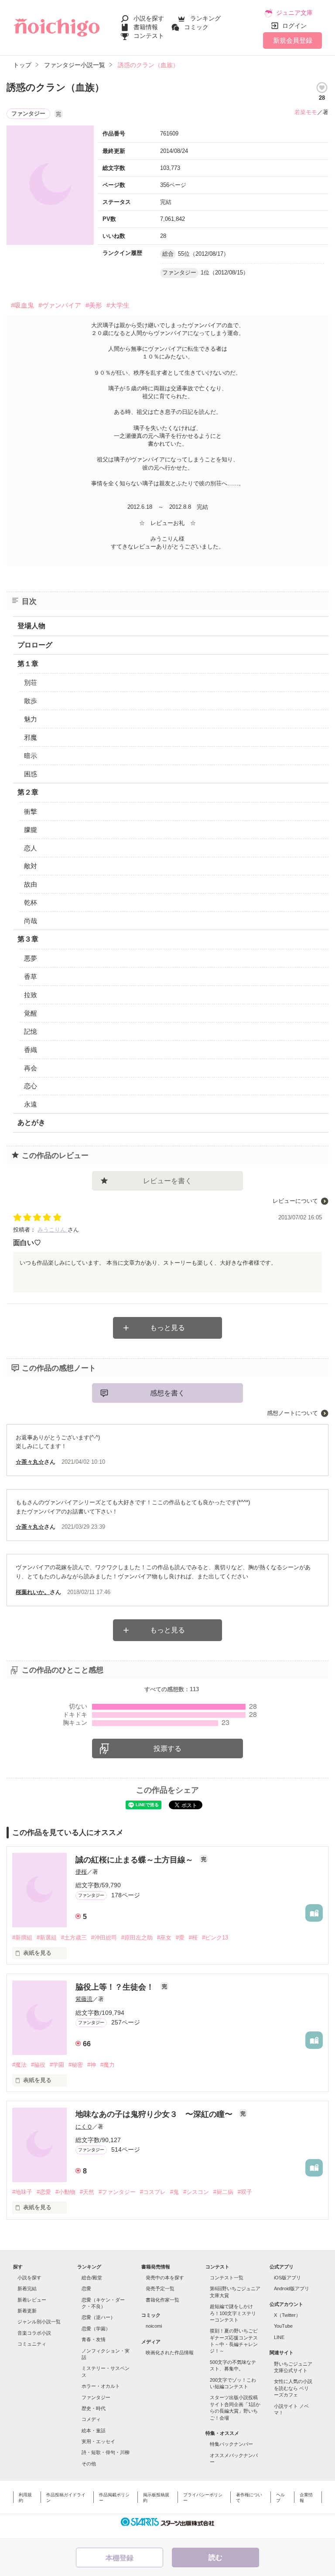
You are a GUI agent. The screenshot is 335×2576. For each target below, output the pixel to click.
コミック (196, 27)
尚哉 (31, 921)
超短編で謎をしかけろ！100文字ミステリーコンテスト (233, 2313)
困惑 (31, 774)
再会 (31, 1068)
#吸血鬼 (22, 305)
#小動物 (65, 2192)
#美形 (94, 305)
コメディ (91, 2419)
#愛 (180, 1938)
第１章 (28, 664)
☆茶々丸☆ (30, 1462)
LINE (279, 2337)
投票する (167, 1748)
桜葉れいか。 (33, 1592)
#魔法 (19, 2065)
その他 (89, 2464)
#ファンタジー (117, 2192)
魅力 (31, 719)
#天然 (87, 2192)
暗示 (31, 756)
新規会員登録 (293, 40)
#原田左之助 (137, 1938)
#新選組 (47, 1938)
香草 (31, 977)
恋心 (31, 1086)
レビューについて (295, 1201)
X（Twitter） (287, 2315)
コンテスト (149, 36)
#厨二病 (223, 2192)
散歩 (31, 701)
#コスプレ (153, 2192)
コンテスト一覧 (227, 2278)
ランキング (205, 18)
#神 (92, 2065)
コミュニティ (32, 2344)
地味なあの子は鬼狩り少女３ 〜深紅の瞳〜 (155, 2114)
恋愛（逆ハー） (98, 2317)
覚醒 (31, 1013)
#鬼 (174, 2192)
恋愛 (86, 2288)
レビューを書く (167, 1181)
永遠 (31, 1104)
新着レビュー (32, 2300)
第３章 (28, 939)
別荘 (31, 682)
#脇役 (38, 2065)
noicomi (154, 2326)
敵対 (31, 866)
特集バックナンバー (231, 2444)
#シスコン (196, 2192)
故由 (31, 884)
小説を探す (149, 18)
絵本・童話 (94, 2430)
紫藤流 (84, 1999)
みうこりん (53, 1230)
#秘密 (76, 2065)
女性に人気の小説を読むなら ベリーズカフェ (293, 2388)
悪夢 (31, 958)
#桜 (193, 1938)
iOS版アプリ (287, 2278)
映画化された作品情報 (170, 2353)
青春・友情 (94, 2339)
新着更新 (27, 2311)
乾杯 (31, 902)
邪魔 (31, 737)
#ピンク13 (215, 1938)
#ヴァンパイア (60, 305)
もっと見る (167, 1328)
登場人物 (31, 626)
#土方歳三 (74, 1938)
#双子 (245, 2192)
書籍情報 (146, 27)
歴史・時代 (94, 2408)
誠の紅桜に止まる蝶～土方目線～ (135, 1860)
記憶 (31, 1031)
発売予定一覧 (160, 2288)
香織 (31, 1050)
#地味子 (22, 2192)
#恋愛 (44, 2192)
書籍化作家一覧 (162, 2300)
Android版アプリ (292, 2288)
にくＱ (84, 2127)
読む (215, 2557)
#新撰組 (22, 1938)
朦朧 (31, 830)
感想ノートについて (292, 1413)
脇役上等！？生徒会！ (116, 1987)
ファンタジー (96, 2397)
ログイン (294, 26)
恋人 (31, 848)
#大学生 (118, 305)
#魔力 (108, 2065)
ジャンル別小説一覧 (39, 2322)
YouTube (283, 2326)
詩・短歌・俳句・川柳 (106, 2452)
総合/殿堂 (92, 2278)
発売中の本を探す (165, 2278)
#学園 (57, 2065)
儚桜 (81, 1872)
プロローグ (35, 645)
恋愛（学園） (96, 2329)
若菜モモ (306, 112)
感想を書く (167, 1393)
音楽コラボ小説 (34, 2333)
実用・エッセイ (98, 2441)
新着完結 (27, 2288)
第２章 (28, 792)
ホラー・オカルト (101, 2386)
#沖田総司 (104, 1938)
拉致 (31, 995)
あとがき (31, 1122)
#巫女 (164, 1938)
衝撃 (31, 811)
